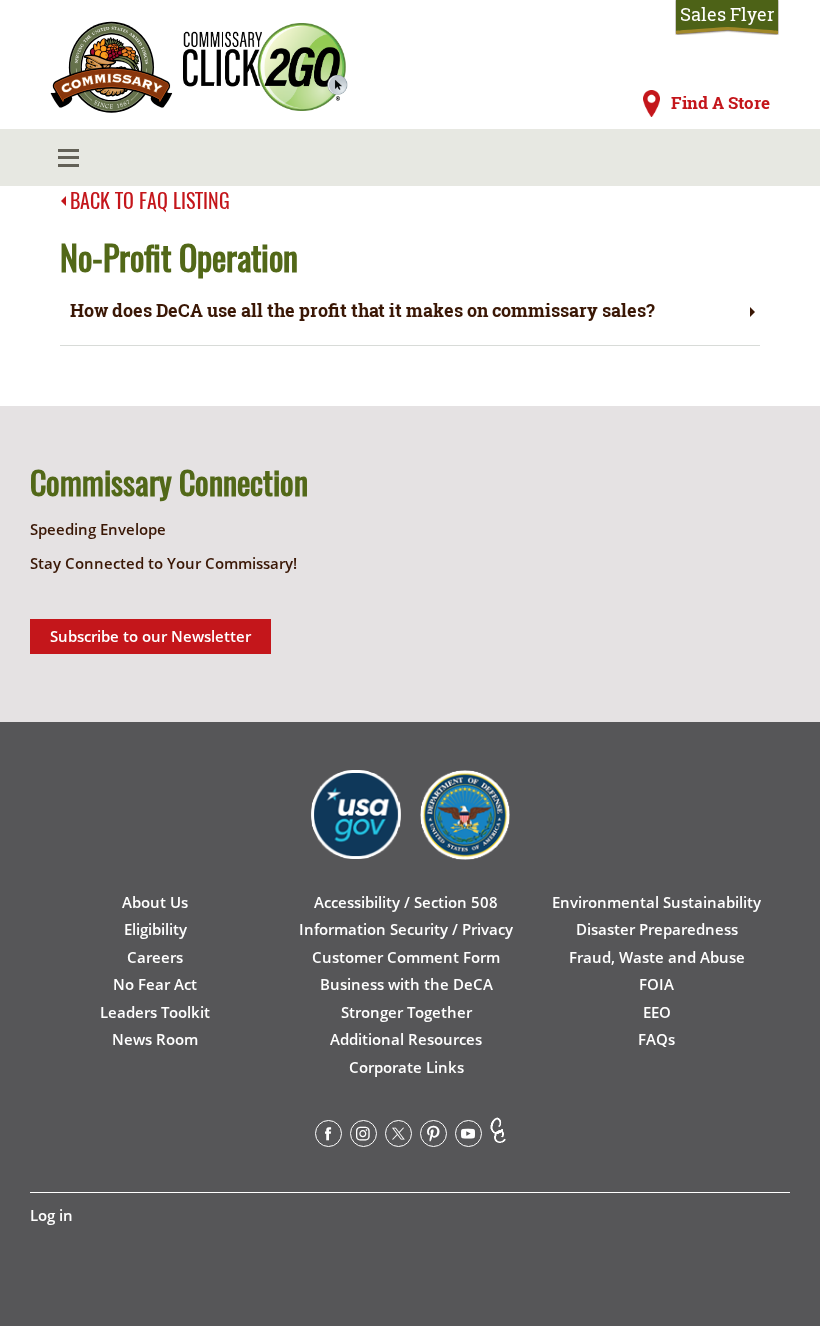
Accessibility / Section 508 (406, 902)
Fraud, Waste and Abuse (657, 957)
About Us (155, 902)
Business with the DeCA (406, 984)
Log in (51, 1215)
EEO (657, 1012)
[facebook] (328, 1137)
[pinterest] (433, 1137)
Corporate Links (406, 1067)
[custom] (498, 1137)
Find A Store (720, 103)
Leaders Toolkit (155, 1012)
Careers (155, 957)
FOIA (656, 984)
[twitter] (398, 1137)
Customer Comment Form (406, 957)
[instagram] (363, 1137)
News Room (155, 1039)
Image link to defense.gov (465, 830)
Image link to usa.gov (356, 830)
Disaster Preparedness (657, 929)
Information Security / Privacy (406, 929)
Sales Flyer (727, 14)
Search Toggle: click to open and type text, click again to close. (739, 158)
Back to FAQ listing (150, 200)
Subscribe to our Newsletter (150, 636)
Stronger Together (406, 1012)
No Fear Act (155, 984)
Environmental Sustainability (656, 902)
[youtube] (468, 1137)
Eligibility (155, 929)
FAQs (656, 1039)
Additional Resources (406, 1039)
